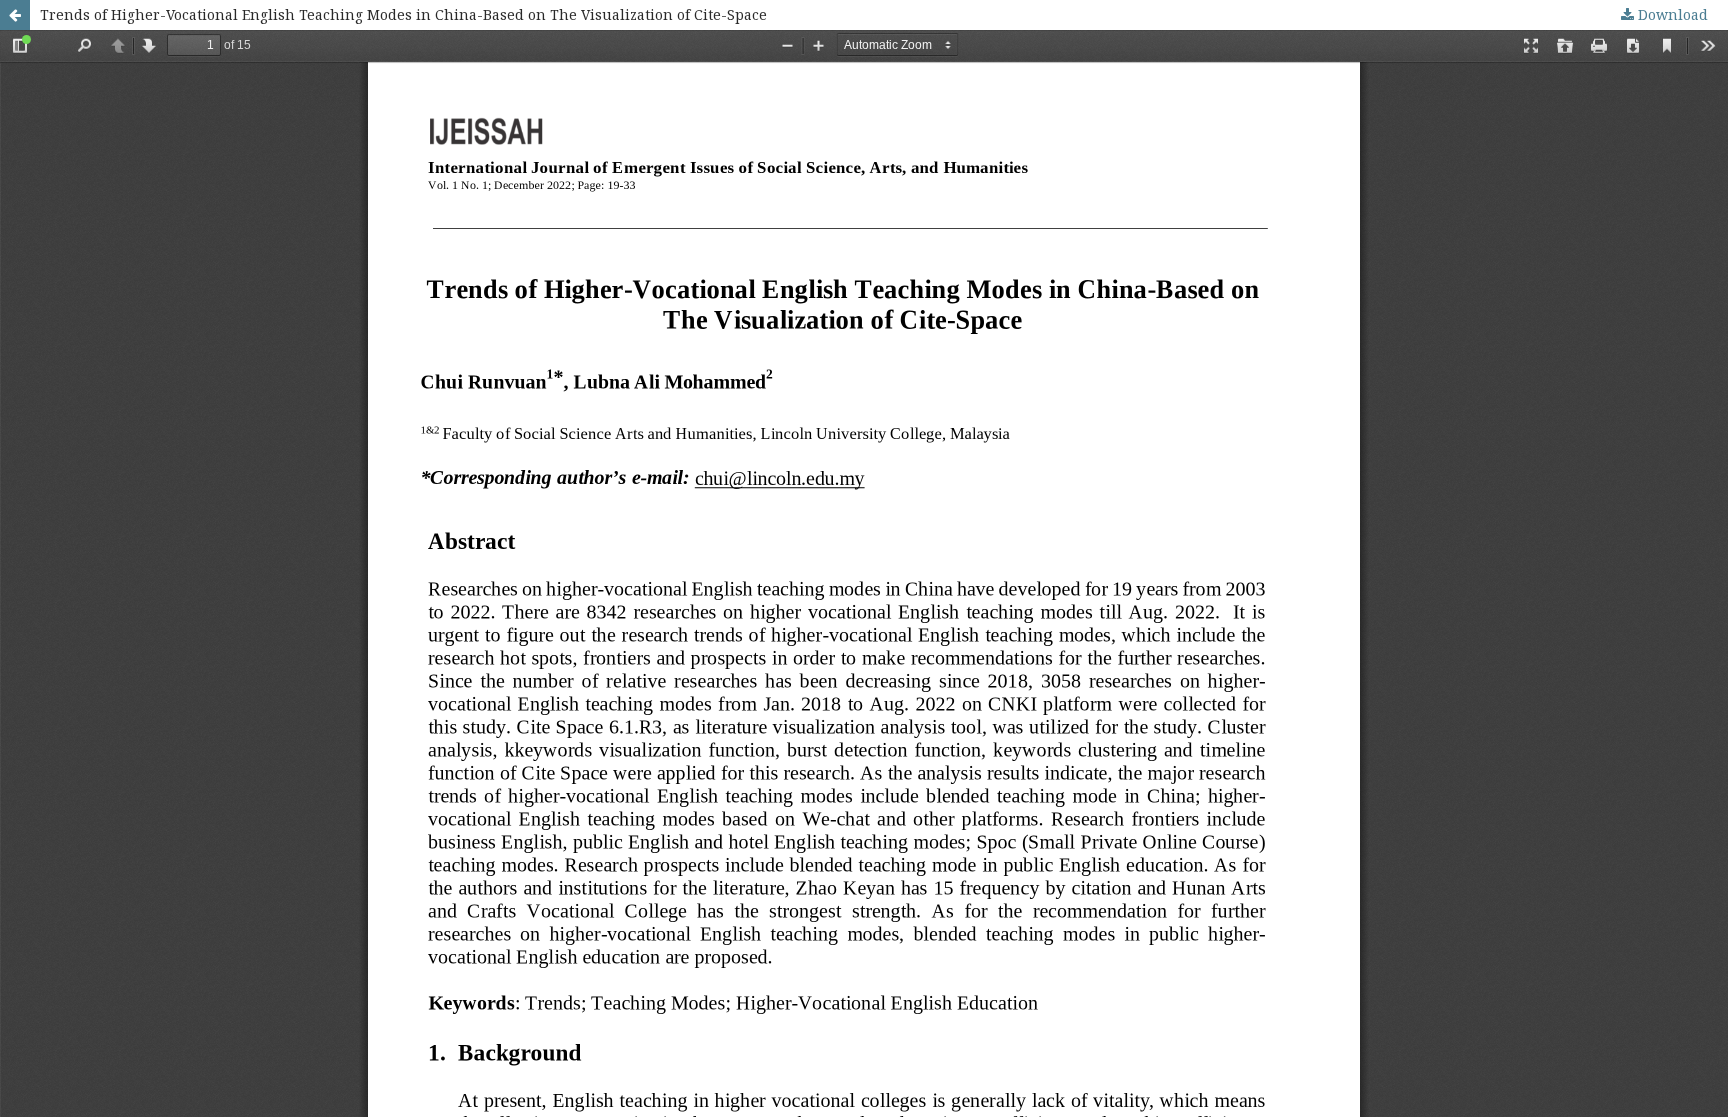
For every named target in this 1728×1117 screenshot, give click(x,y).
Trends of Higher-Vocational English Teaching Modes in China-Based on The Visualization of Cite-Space (403, 14)
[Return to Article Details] (15, 15)
